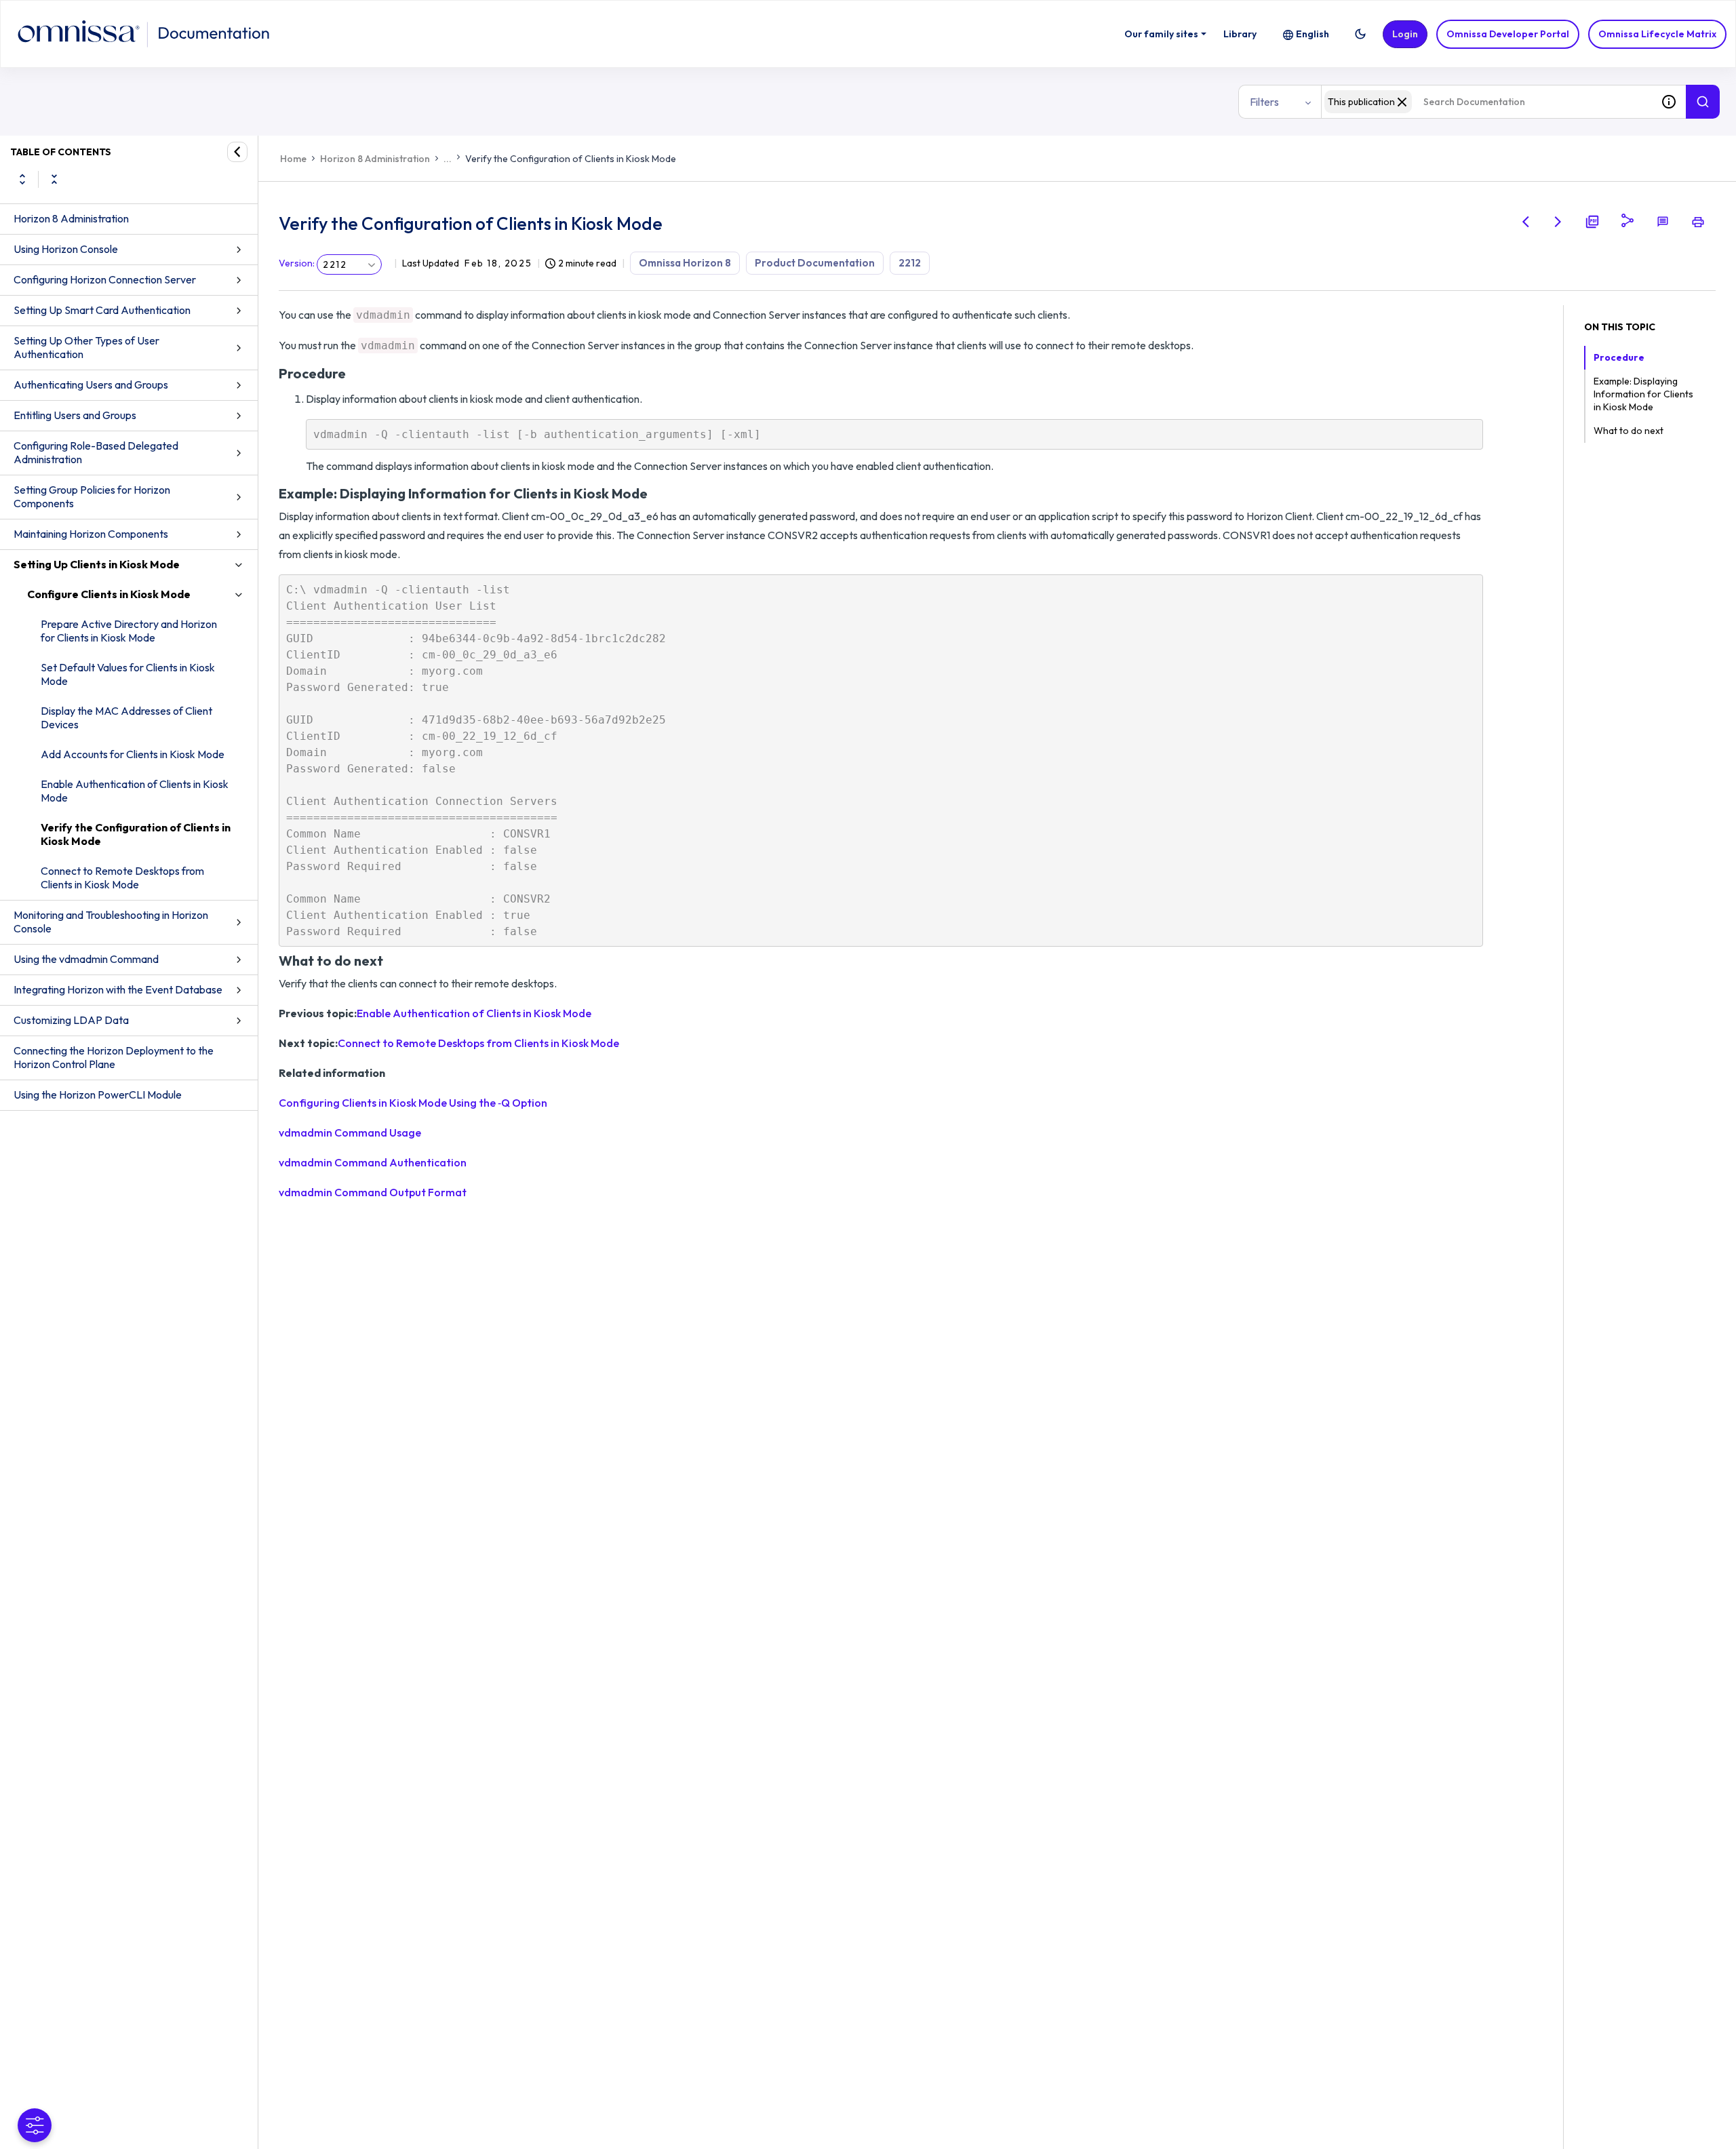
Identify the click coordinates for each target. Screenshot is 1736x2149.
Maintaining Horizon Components (91, 534)
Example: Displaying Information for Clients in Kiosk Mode (1643, 394)
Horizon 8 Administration (71, 218)
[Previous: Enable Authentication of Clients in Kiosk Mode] (1526, 222)
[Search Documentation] (1703, 102)
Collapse (54, 179)
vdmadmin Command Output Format (373, 1192)
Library (1240, 34)
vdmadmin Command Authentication (373, 1162)
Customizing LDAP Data (71, 1020)
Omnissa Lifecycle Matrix (1657, 34)
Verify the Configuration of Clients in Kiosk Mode (136, 834)
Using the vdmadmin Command (86, 959)
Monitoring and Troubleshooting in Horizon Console (111, 922)
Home (293, 159)
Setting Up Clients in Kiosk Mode (97, 564)
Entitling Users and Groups (75, 415)
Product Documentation (815, 263)
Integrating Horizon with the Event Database (118, 989)
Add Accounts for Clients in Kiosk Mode (133, 754)
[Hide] (237, 152)
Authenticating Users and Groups (91, 385)
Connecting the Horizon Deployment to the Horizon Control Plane (114, 1057)
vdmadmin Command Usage (350, 1132)
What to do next (1629, 431)
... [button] (448, 159)
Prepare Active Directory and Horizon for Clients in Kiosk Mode (129, 631)
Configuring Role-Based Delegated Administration (96, 452)
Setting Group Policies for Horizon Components (92, 496)
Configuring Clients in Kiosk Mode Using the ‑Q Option (413, 1103)
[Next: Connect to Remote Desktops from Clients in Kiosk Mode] (1558, 222)
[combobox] (1486, 102)
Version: (297, 263)
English (1313, 34)
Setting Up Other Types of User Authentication (86, 347)
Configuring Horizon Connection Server (105, 279)
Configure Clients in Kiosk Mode (109, 594)
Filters (1264, 102)
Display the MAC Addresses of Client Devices (126, 717)
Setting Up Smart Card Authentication (102, 310)
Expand (22, 179)
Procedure (1619, 357)
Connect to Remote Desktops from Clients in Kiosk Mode (122, 878)
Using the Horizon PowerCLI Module (98, 1095)
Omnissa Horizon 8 (685, 263)
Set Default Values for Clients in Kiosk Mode (128, 674)
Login (1405, 34)
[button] (1360, 34)
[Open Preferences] (35, 2125)
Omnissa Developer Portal (1508, 34)
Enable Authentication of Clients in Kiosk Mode (135, 791)
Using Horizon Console (66, 249)
